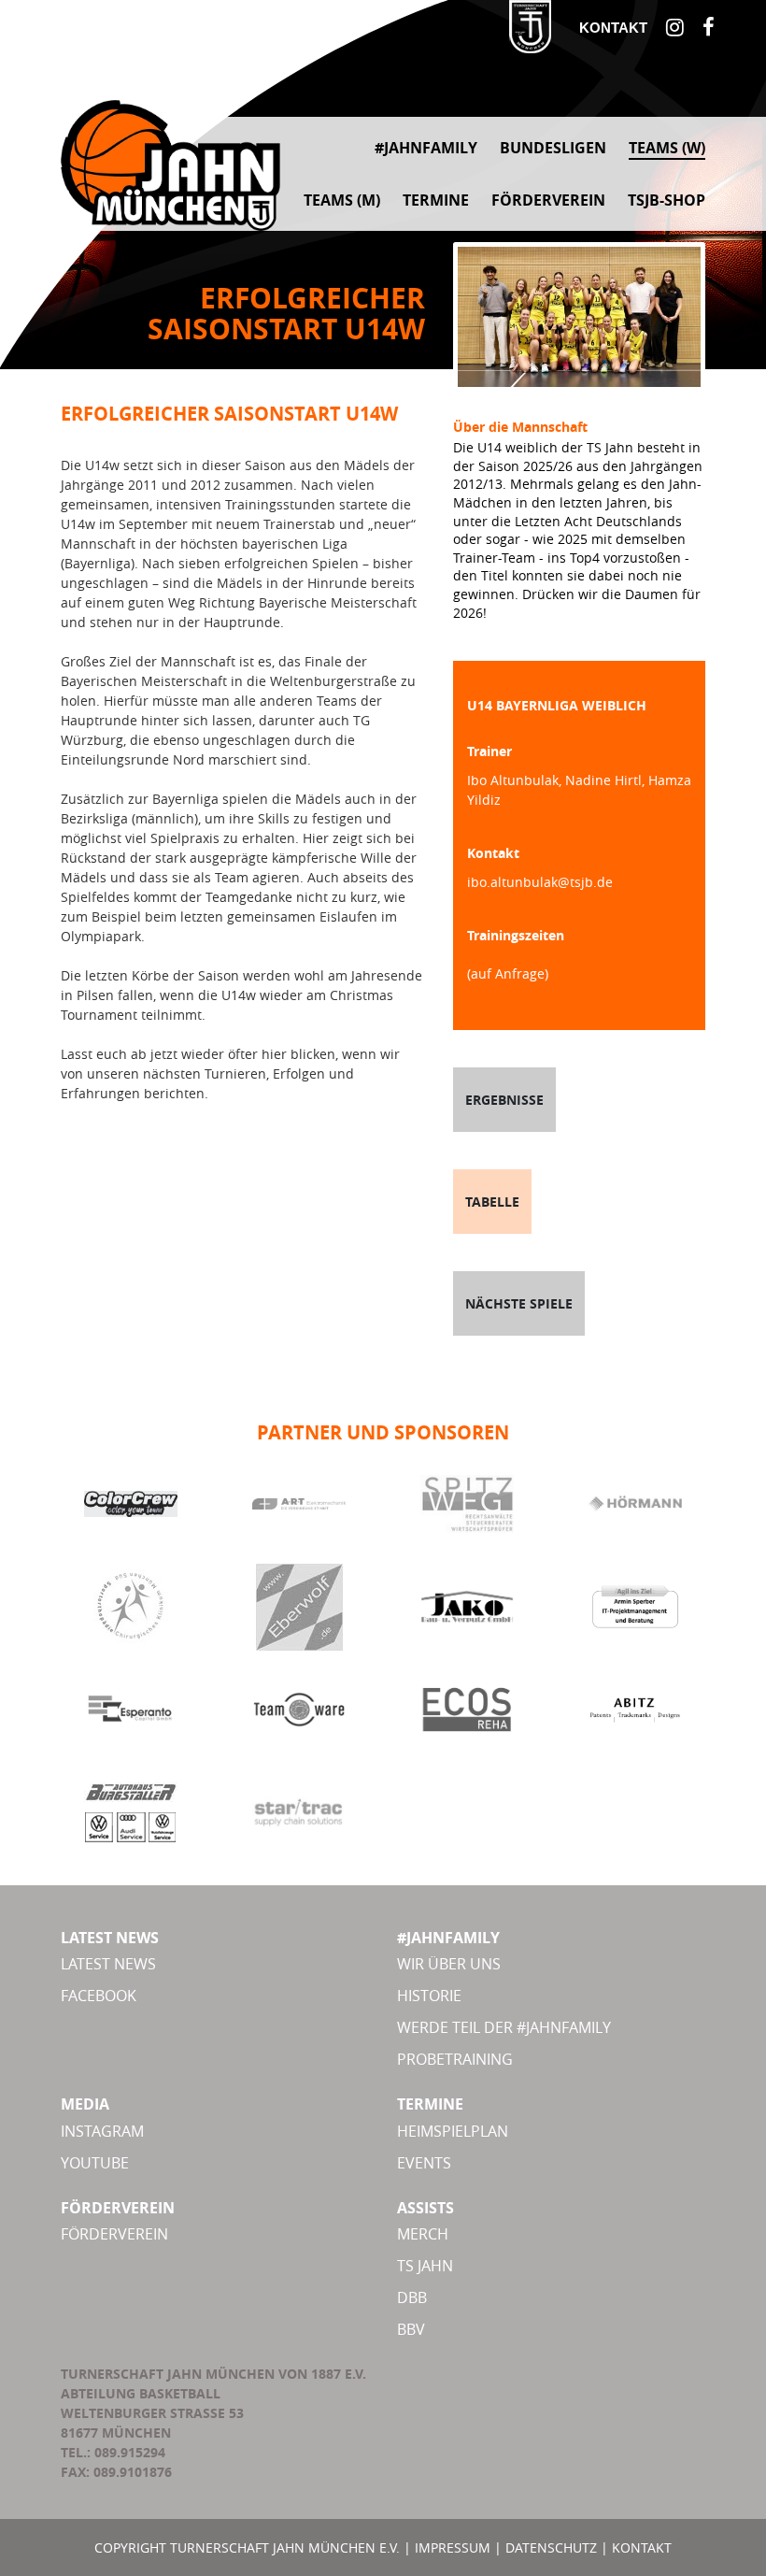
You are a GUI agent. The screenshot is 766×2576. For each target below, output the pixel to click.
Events (424, 2163)
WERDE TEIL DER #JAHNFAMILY (504, 2027)
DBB (412, 2297)
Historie (429, 1996)
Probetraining (455, 2059)
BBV (411, 2329)
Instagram (102, 2131)
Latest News (108, 1964)
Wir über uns (449, 1964)
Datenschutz (551, 2547)
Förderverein (114, 2234)
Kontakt (613, 28)
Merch (423, 2234)
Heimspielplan (453, 2131)
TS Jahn (425, 2266)
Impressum (453, 2547)
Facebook (99, 1996)
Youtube (95, 2163)
